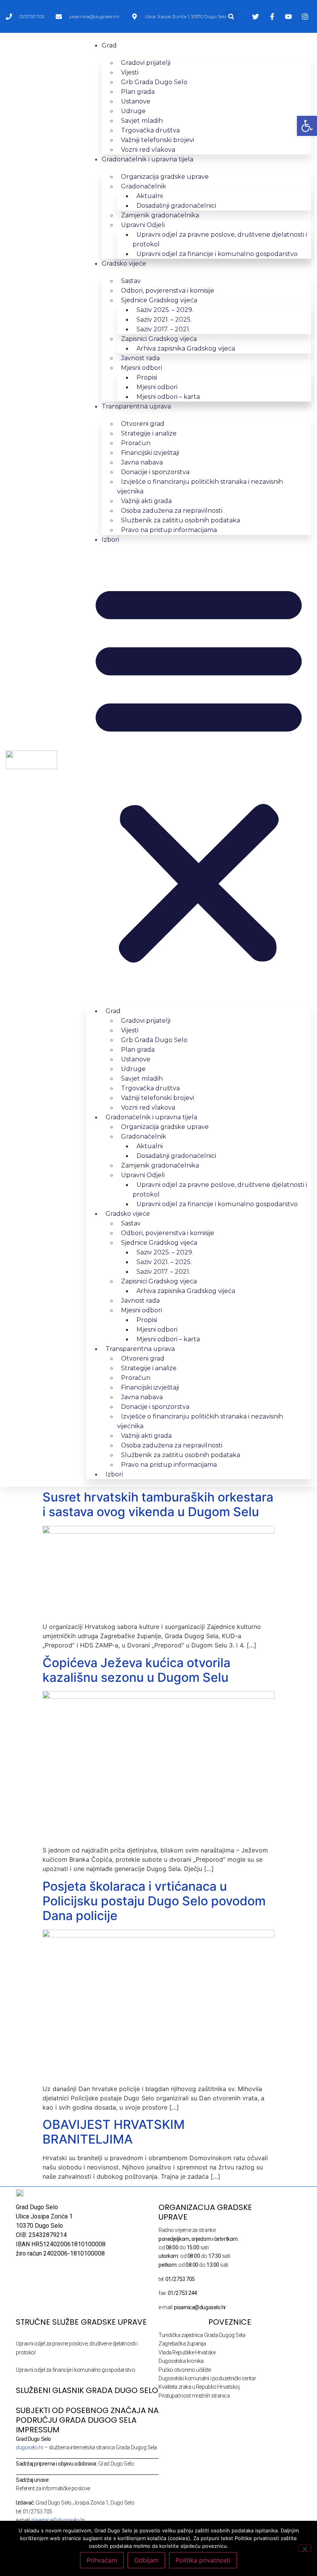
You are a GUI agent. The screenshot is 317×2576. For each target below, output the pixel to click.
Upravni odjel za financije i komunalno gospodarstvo (217, 254)
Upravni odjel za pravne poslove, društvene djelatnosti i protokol (220, 239)
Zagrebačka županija (182, 2344)
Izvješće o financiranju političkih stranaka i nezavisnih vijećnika (200, 486)
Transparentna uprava (136, 406)
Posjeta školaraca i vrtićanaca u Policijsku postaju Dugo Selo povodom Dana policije (154, 1901)
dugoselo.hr (30, 2447)
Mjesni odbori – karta (168, 397)
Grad (109, 45)
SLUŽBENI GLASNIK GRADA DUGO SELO (87, 2390)
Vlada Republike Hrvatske (187, 2352)
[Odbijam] (305, 2548)
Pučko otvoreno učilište (185, 2370)
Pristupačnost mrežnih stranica (194, 2396)
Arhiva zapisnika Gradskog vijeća (186, 348)
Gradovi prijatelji (146, 63)
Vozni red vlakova (148, 150)
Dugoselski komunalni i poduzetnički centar (207, 2378)
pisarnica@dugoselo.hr (58, 2520)
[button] (231, 16)
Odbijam (146, 2560)
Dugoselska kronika (181, 2361)
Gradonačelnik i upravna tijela (147, 159)
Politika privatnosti (203, 2560)
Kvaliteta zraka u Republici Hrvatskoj (199, 2387)
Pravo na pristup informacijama (169, 530)
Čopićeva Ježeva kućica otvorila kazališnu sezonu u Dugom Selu (136, 1670)
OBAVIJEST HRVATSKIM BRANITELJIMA (114, 2132)
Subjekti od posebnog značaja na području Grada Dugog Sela (87, 2415)
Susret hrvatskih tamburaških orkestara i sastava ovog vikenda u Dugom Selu (158, 1504)
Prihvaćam (102, 2560)
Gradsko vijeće (124, 264)
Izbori (110, 540)
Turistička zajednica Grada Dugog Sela (202, 2335)
